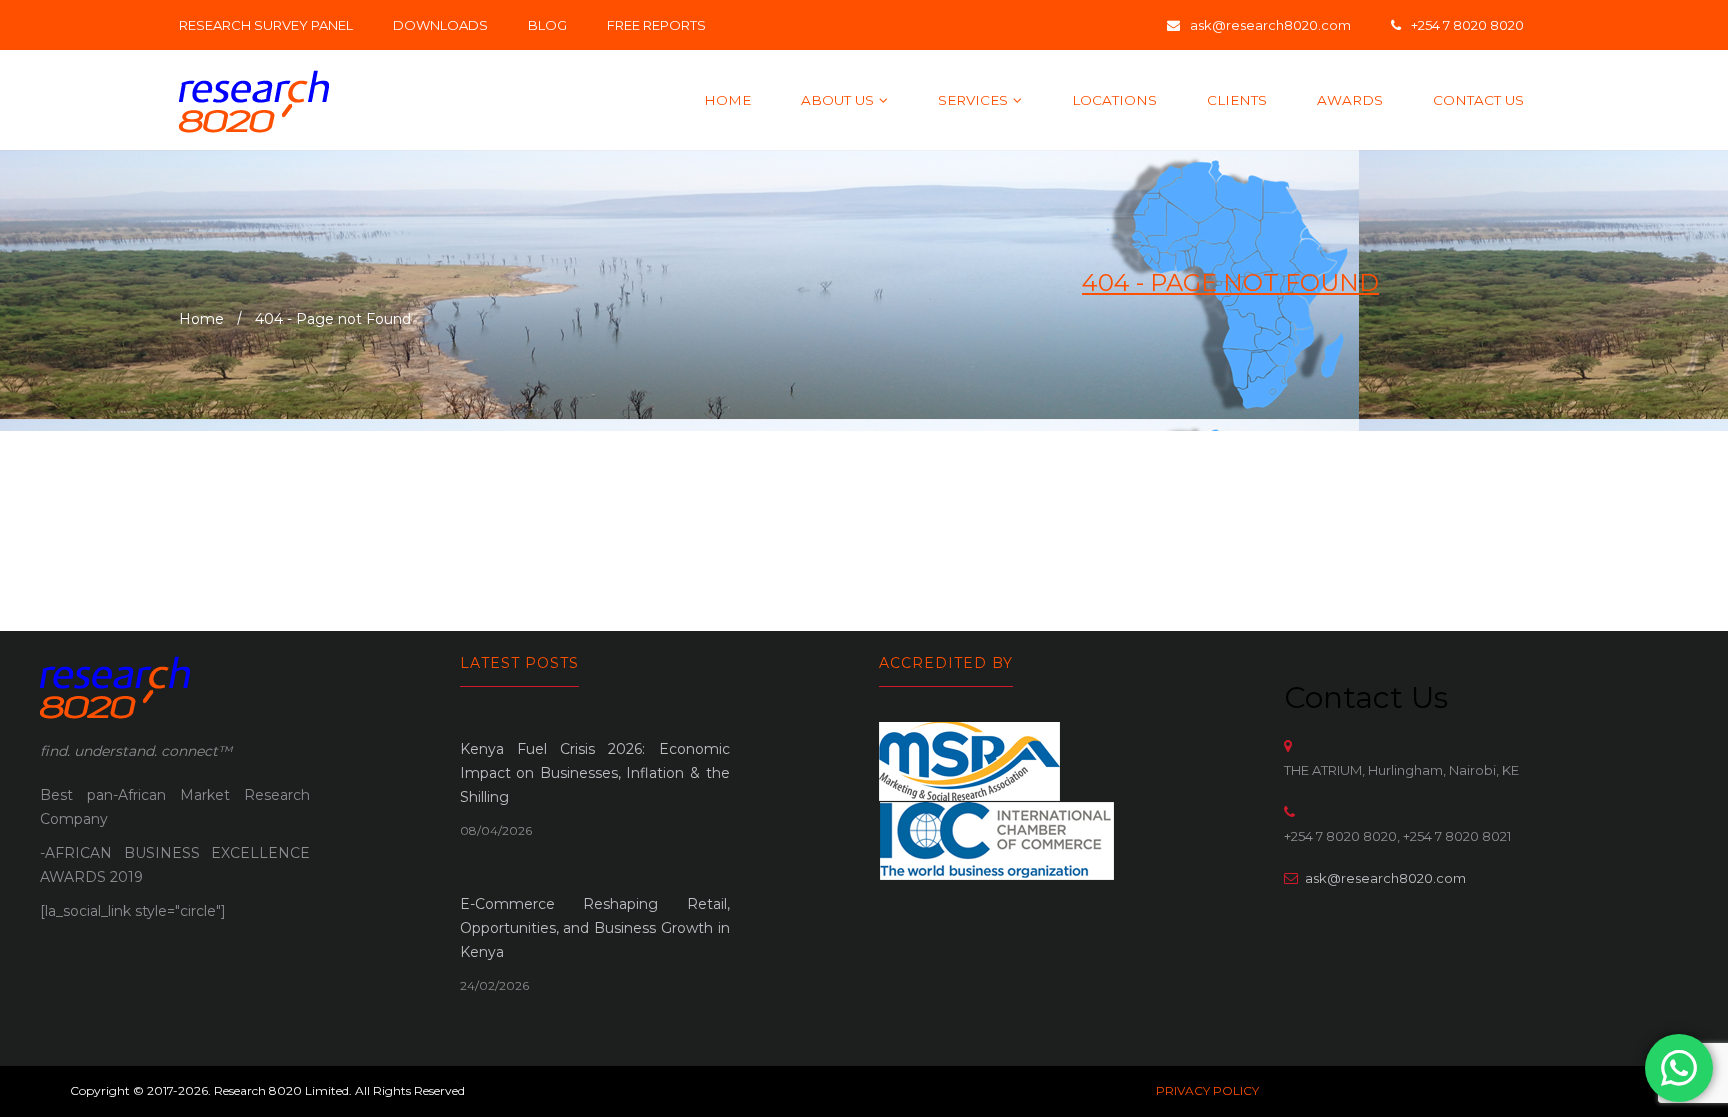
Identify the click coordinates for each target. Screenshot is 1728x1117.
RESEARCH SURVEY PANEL (266, 25)
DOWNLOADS (440, 25)
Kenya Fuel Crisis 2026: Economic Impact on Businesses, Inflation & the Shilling (595, 773)
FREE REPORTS (656, 25)
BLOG (547, 25)
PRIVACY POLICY (1207, 1090)
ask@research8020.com (1385, 878)
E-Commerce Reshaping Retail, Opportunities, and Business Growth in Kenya (595, 928)
